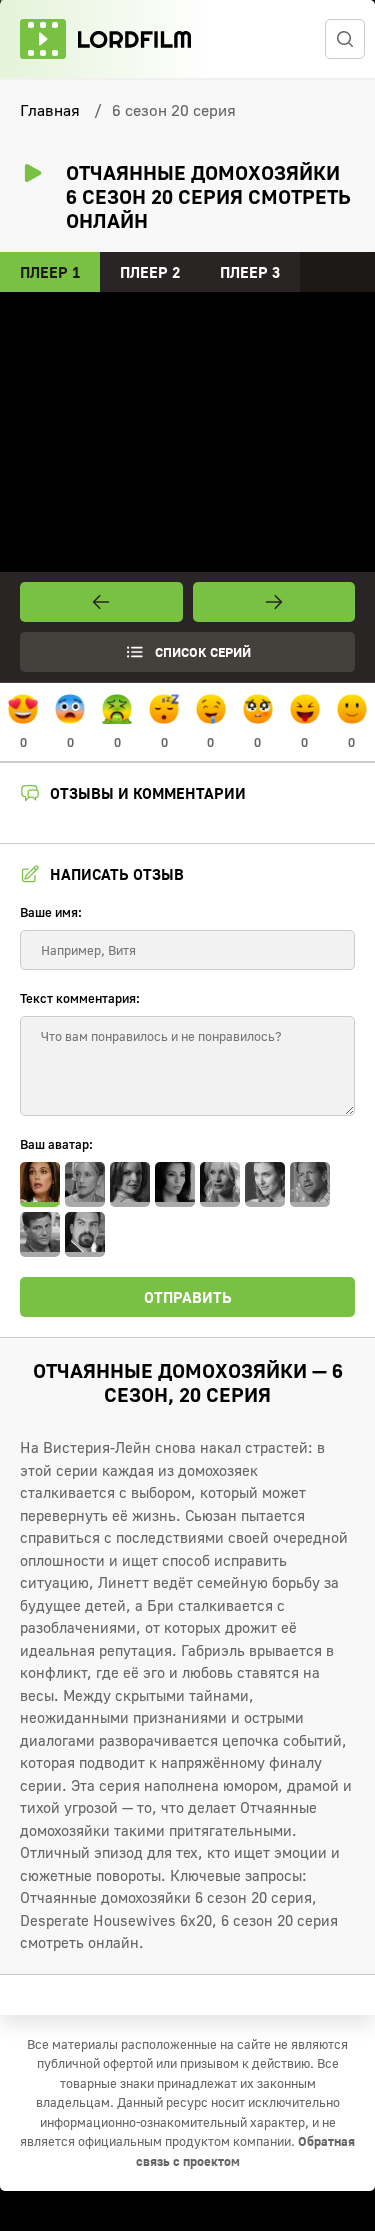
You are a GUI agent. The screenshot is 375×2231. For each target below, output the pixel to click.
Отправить (188, 1297)
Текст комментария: (80, 998)
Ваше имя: (51, 912)
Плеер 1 (50, 272)
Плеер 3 (250, 272)
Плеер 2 (150, 272)
